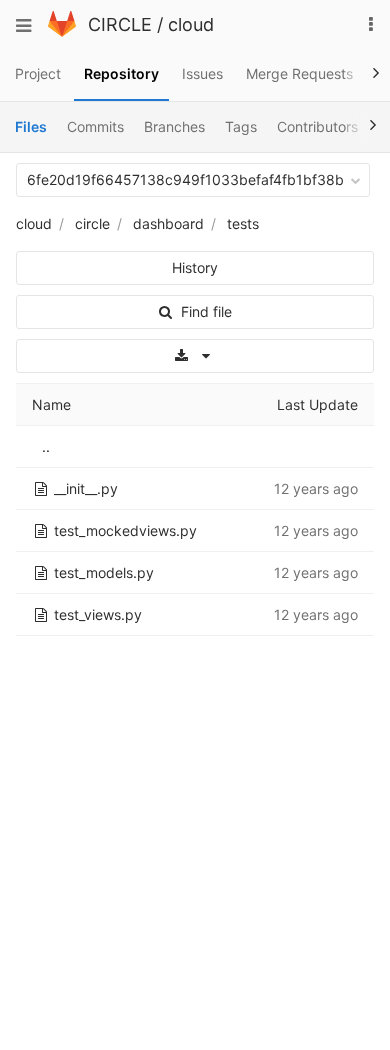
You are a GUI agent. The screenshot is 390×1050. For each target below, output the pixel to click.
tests (243, 223)
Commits (95, 126)
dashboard (168, 223)
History (195, 267)
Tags (241, 126)
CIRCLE (120, 24)
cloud (191, 24)
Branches (174, 126)
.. (46, 446)
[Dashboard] (62, 31)
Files (31, 126)
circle (92, 223)
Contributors (317, 126)
